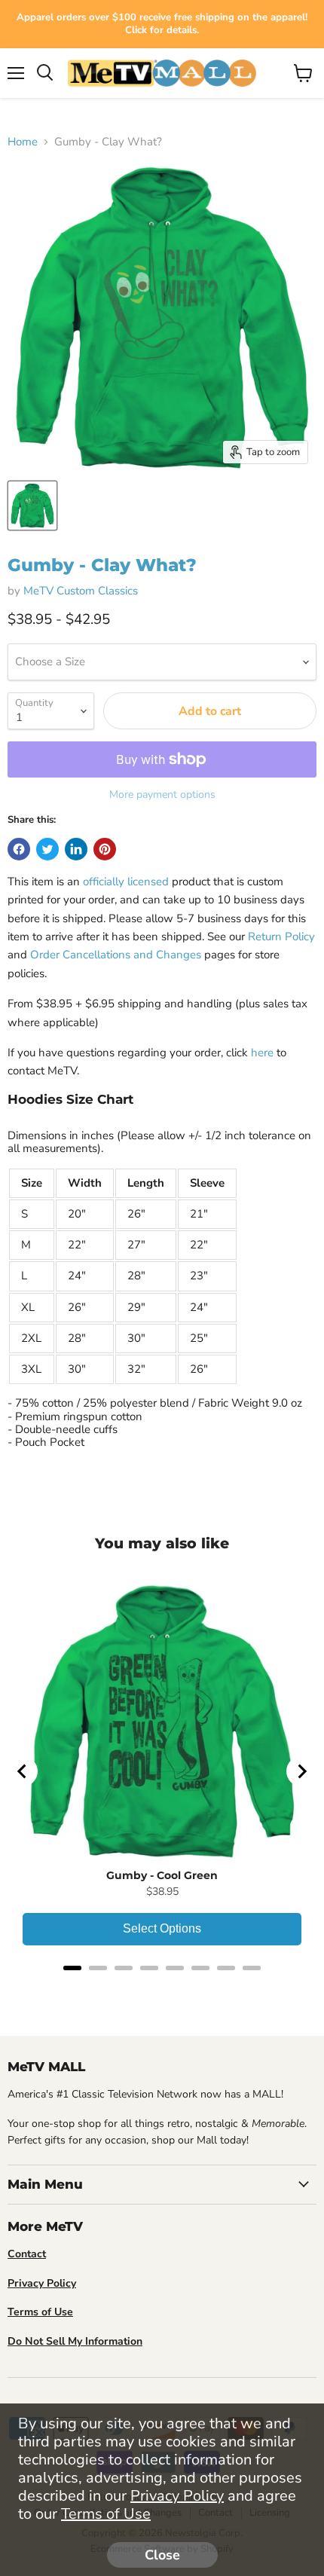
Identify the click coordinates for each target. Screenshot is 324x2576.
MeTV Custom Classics (81, 591)
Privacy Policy (177, 2496)
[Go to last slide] (23, 1771)
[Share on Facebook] (19, 849)
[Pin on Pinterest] (105, 849)
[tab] (72, 1968)
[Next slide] (301, 1771)
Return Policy (281, 937)
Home (23, 142)
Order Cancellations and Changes (116, 955)
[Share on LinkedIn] (76, 849)
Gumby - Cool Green (162, 1875)
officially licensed (126, 882)
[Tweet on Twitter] (47, 849)
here (262, 1053)
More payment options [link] (162, 795)
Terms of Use (106, 2514)
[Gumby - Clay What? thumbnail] (32, 506)
